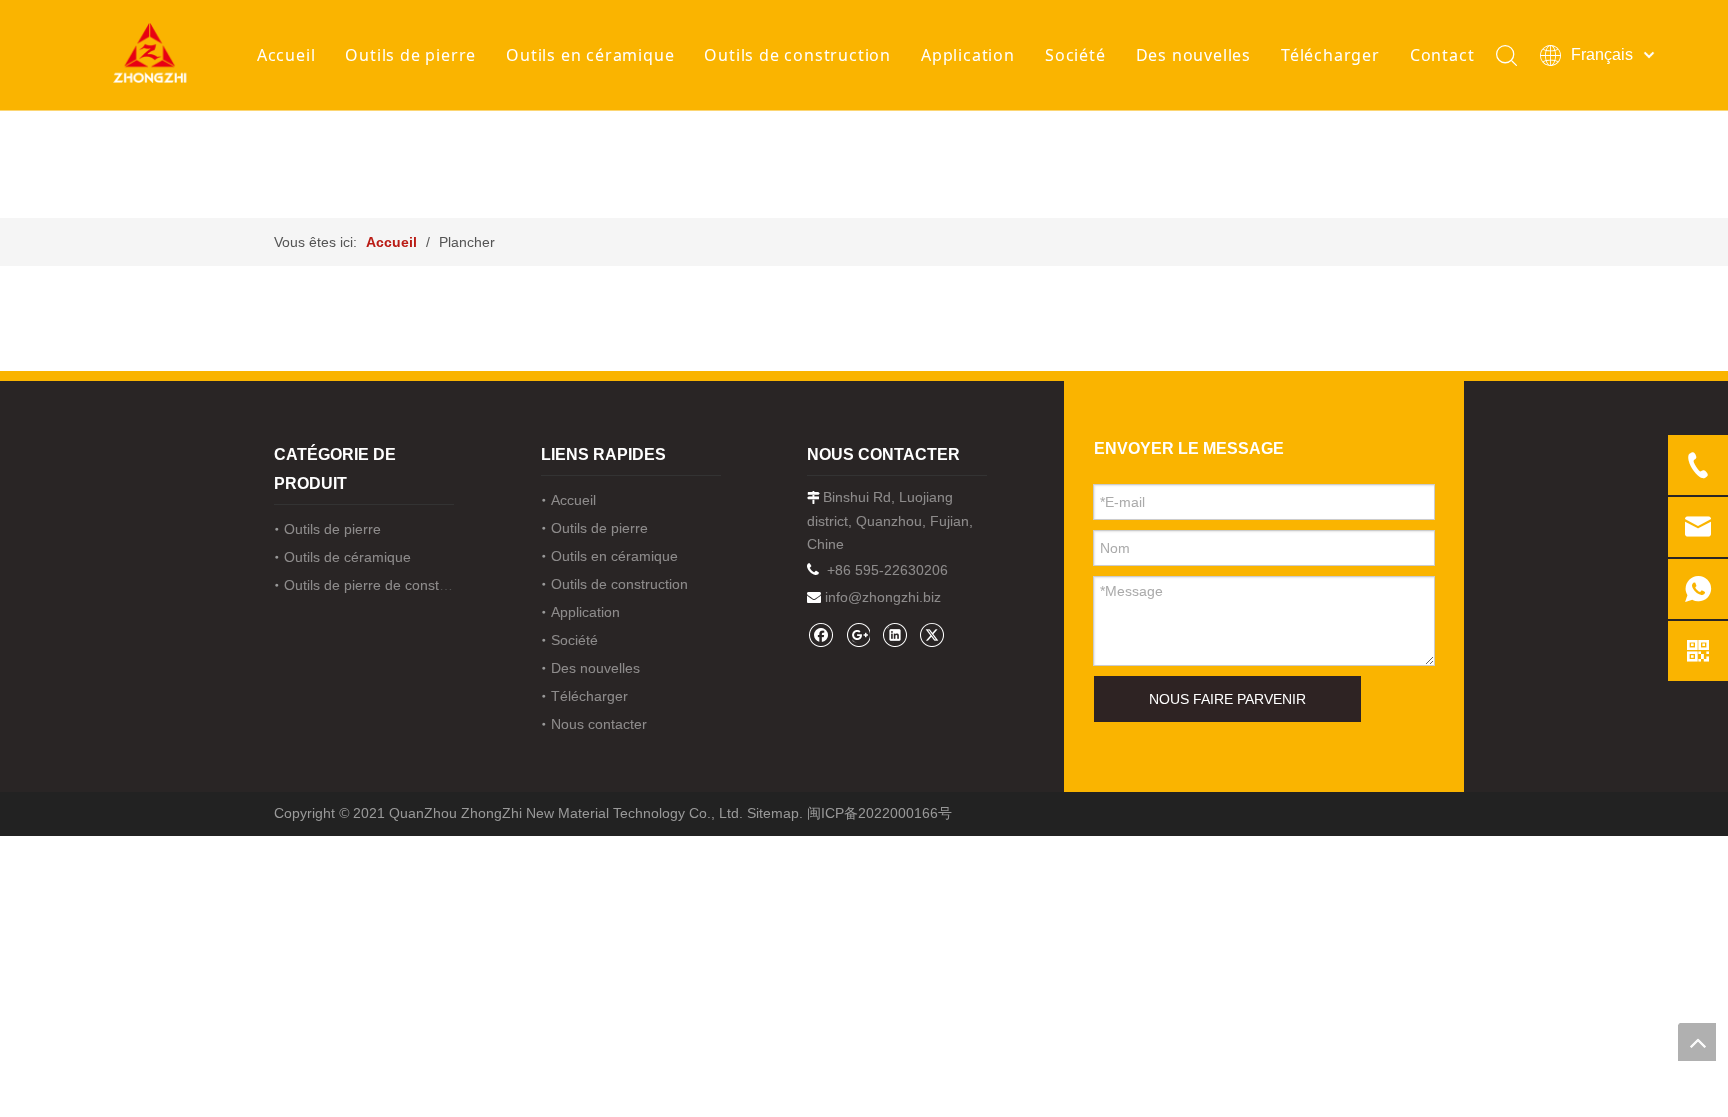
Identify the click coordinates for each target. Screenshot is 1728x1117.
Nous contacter (599, 724)
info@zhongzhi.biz (883, 597)
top (1697, 1042)
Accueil (286, 55)
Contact (1442, 55)
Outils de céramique (347, 557)
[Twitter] (931, 634)
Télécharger (1330, 55)
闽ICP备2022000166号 (879, 813)
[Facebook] (820, 634)
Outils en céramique (590, 55)
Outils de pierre (410, 55)
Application (968, 55)
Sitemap (773, 813)
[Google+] (857, 634)
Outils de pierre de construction (383, 585)
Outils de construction (797, 55)
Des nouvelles (1193, 55)
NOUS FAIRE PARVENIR (1227, 699)
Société (1075, 55)
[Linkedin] (894, 634)
